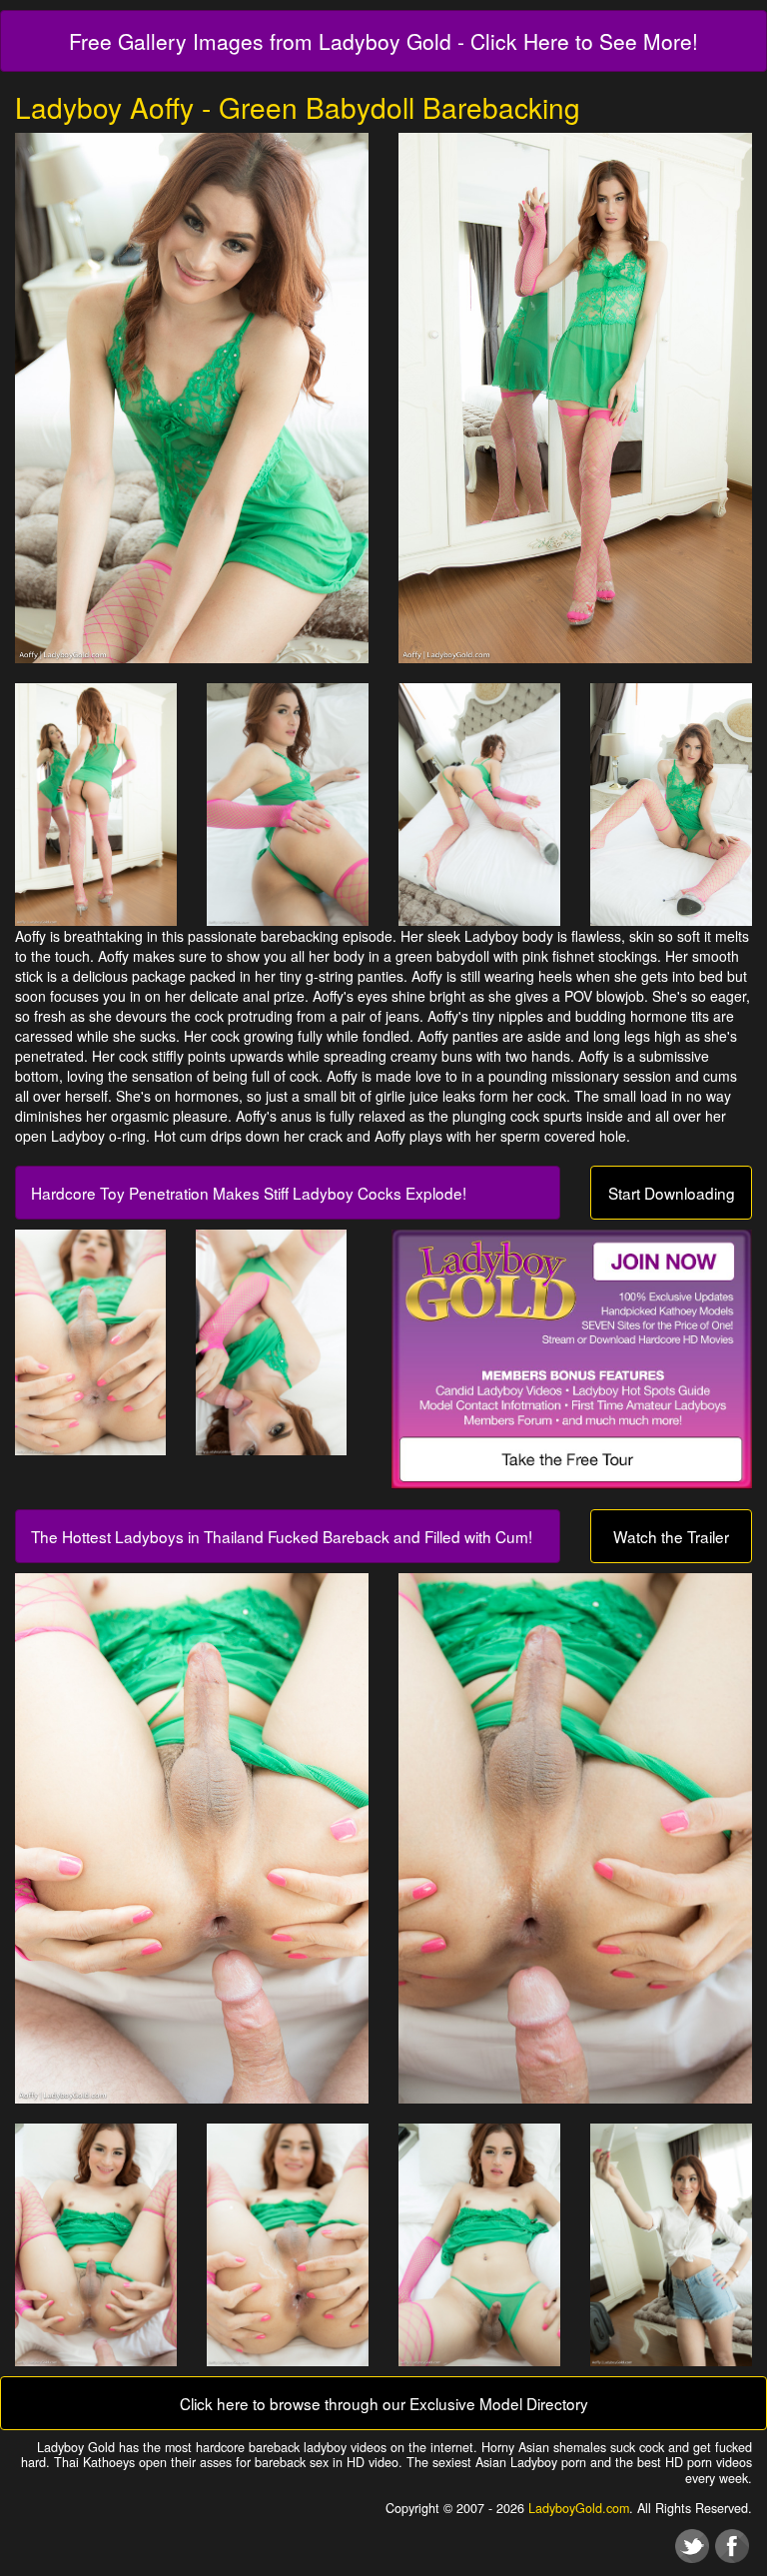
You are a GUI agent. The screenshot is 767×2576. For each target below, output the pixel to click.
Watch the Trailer (671, 1536)
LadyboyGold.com (579, 2508)
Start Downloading (672, 1193)
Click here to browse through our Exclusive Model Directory (384, 2403)
